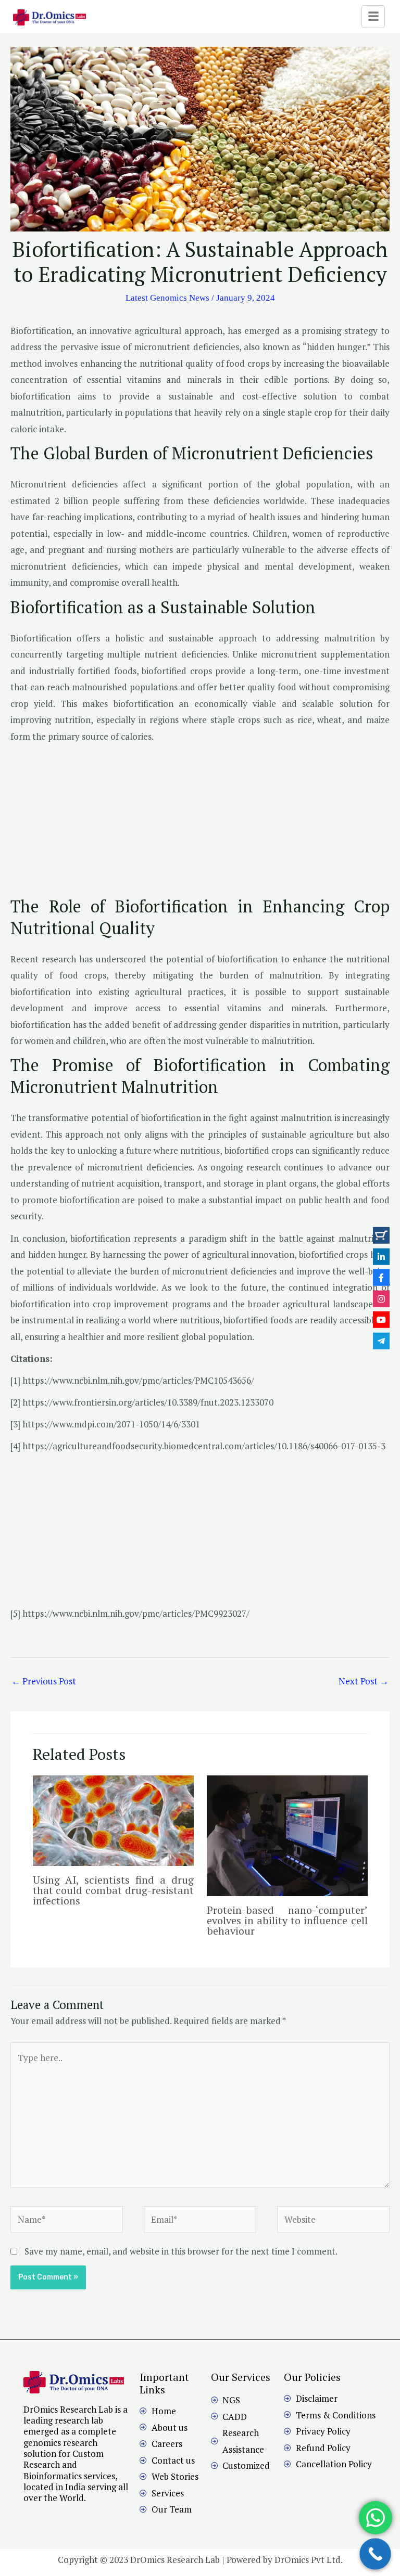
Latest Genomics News (167, 298)
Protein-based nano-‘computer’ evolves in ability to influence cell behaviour (287, 1920)
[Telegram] (381, 1341)
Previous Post (44, 1681)
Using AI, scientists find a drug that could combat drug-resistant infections (113, 1890)
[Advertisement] (200, 823)
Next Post (364, 1681)
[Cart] (381, 1235)
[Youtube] (381, 1320)
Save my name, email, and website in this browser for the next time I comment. (181, 2251)
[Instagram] (381, 1298)
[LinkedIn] (381, 1256)
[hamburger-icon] (373, 17)
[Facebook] (381, 1278)
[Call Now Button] (375, 2554)
